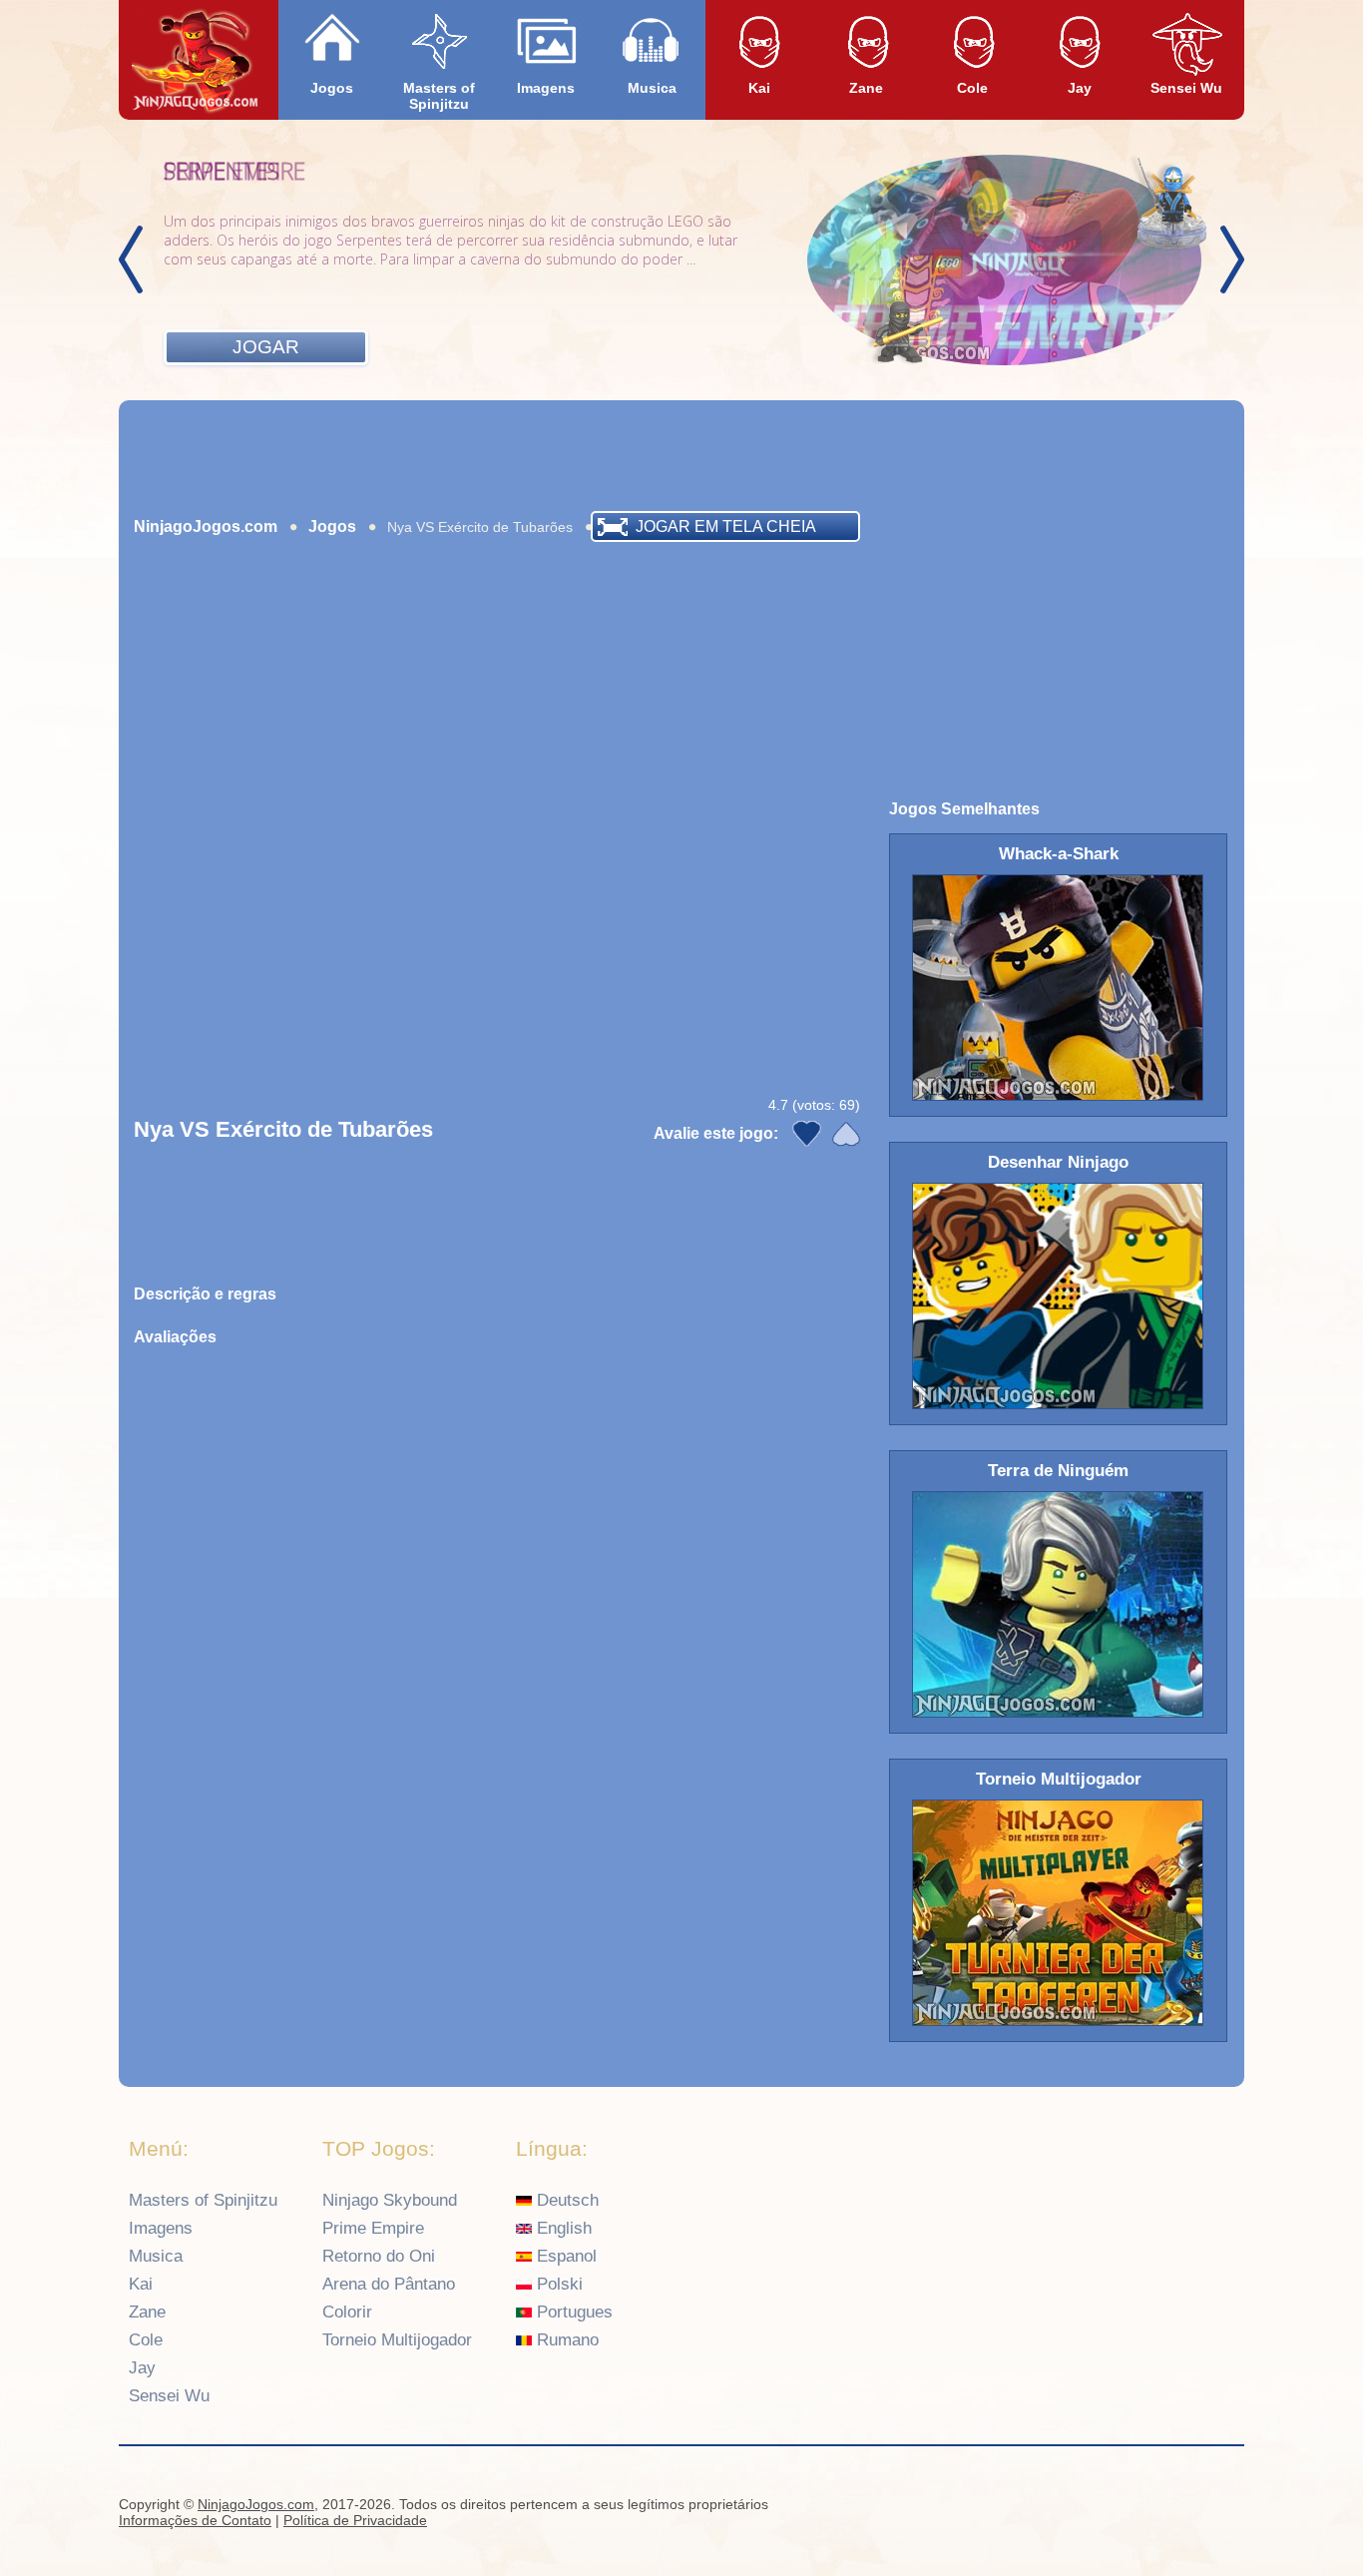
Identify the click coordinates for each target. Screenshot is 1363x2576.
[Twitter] (1221, 2507)
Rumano (565, 2340)
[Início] (195, 61)
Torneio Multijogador (397, 2340)
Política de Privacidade (355, 2520)
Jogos (332, 88)
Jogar (266, 347)
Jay (1080, 88)
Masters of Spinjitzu (439, 96)
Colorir (347, 2312)
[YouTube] (1143, 2507)
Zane (866, 88)
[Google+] (1182, 2507)
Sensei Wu (1186, 88)
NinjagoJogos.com (206, 526)
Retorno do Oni (379, 2256)
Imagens (546, 88)
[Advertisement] (681, 455)
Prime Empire (373, 2228)
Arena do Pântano (389, 2284)
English (562, 2228)
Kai (759, 88)
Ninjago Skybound (390, 2200)
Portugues (572, 2312)
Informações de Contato (195, 2520)
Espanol (564, 2256)
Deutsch (565, 2200)
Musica (652, 88)
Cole (972, 88)
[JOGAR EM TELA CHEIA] (268, 552)
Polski (557, 2284)
